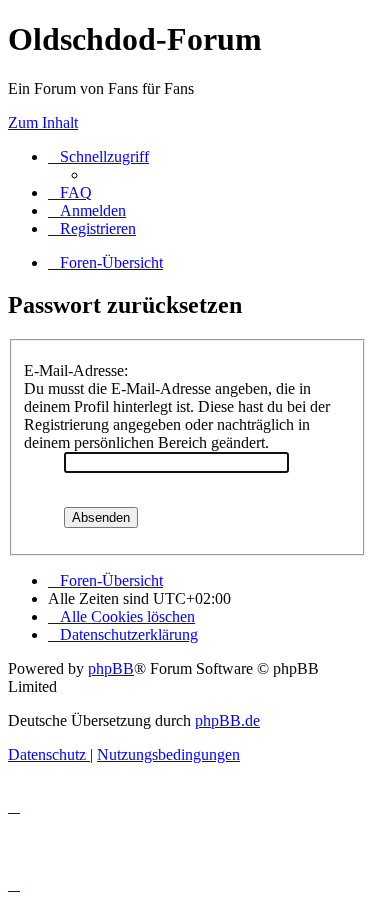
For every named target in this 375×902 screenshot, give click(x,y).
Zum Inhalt (43, 122)
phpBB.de (227, 720)
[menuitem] (70, 192)
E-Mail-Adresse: (76, 370)
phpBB (111, 668)
